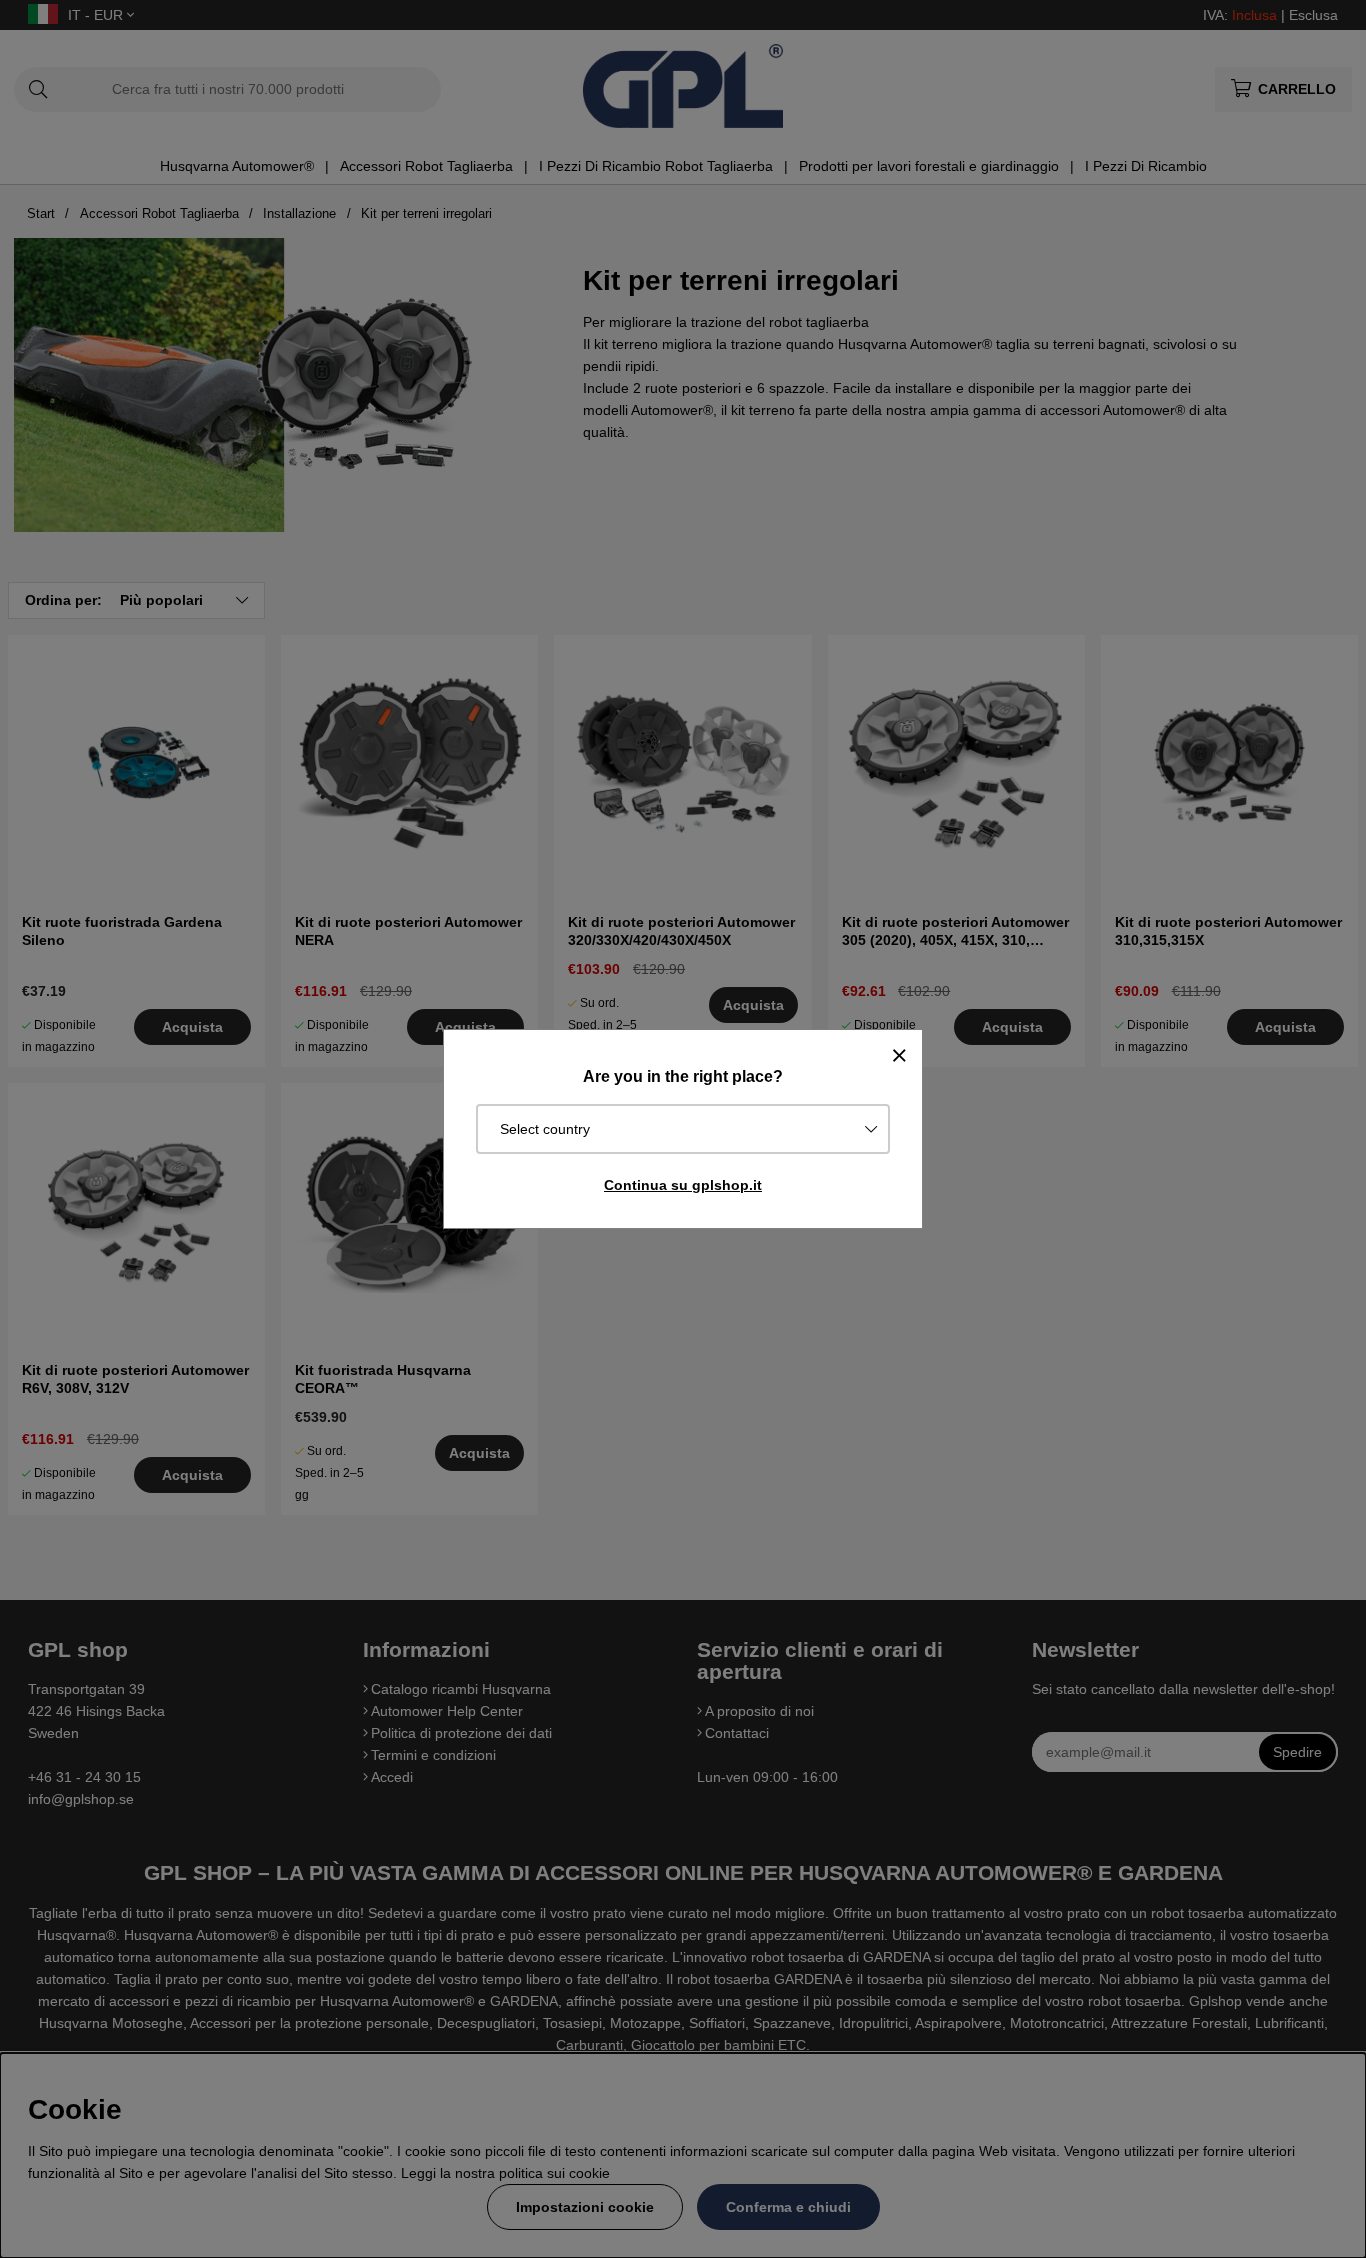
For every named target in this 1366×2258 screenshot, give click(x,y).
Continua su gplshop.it (683, 1185)
